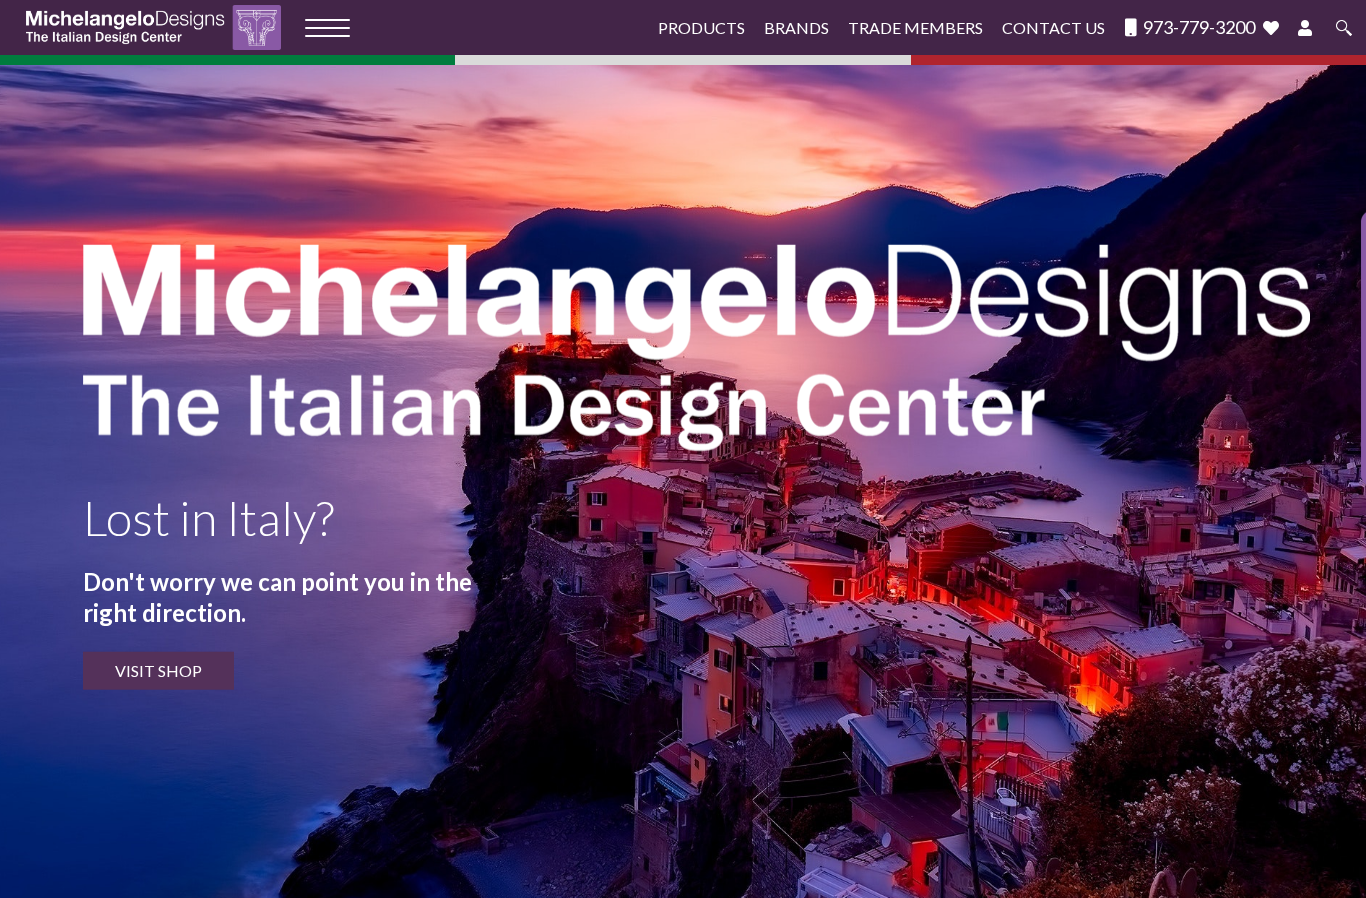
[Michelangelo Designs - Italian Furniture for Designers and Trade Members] (159, 27)
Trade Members (915, 27)
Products (701, 27)
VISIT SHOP (158, 670)
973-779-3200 (1197, 27)
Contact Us (1053, 27)
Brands (796, 27)
